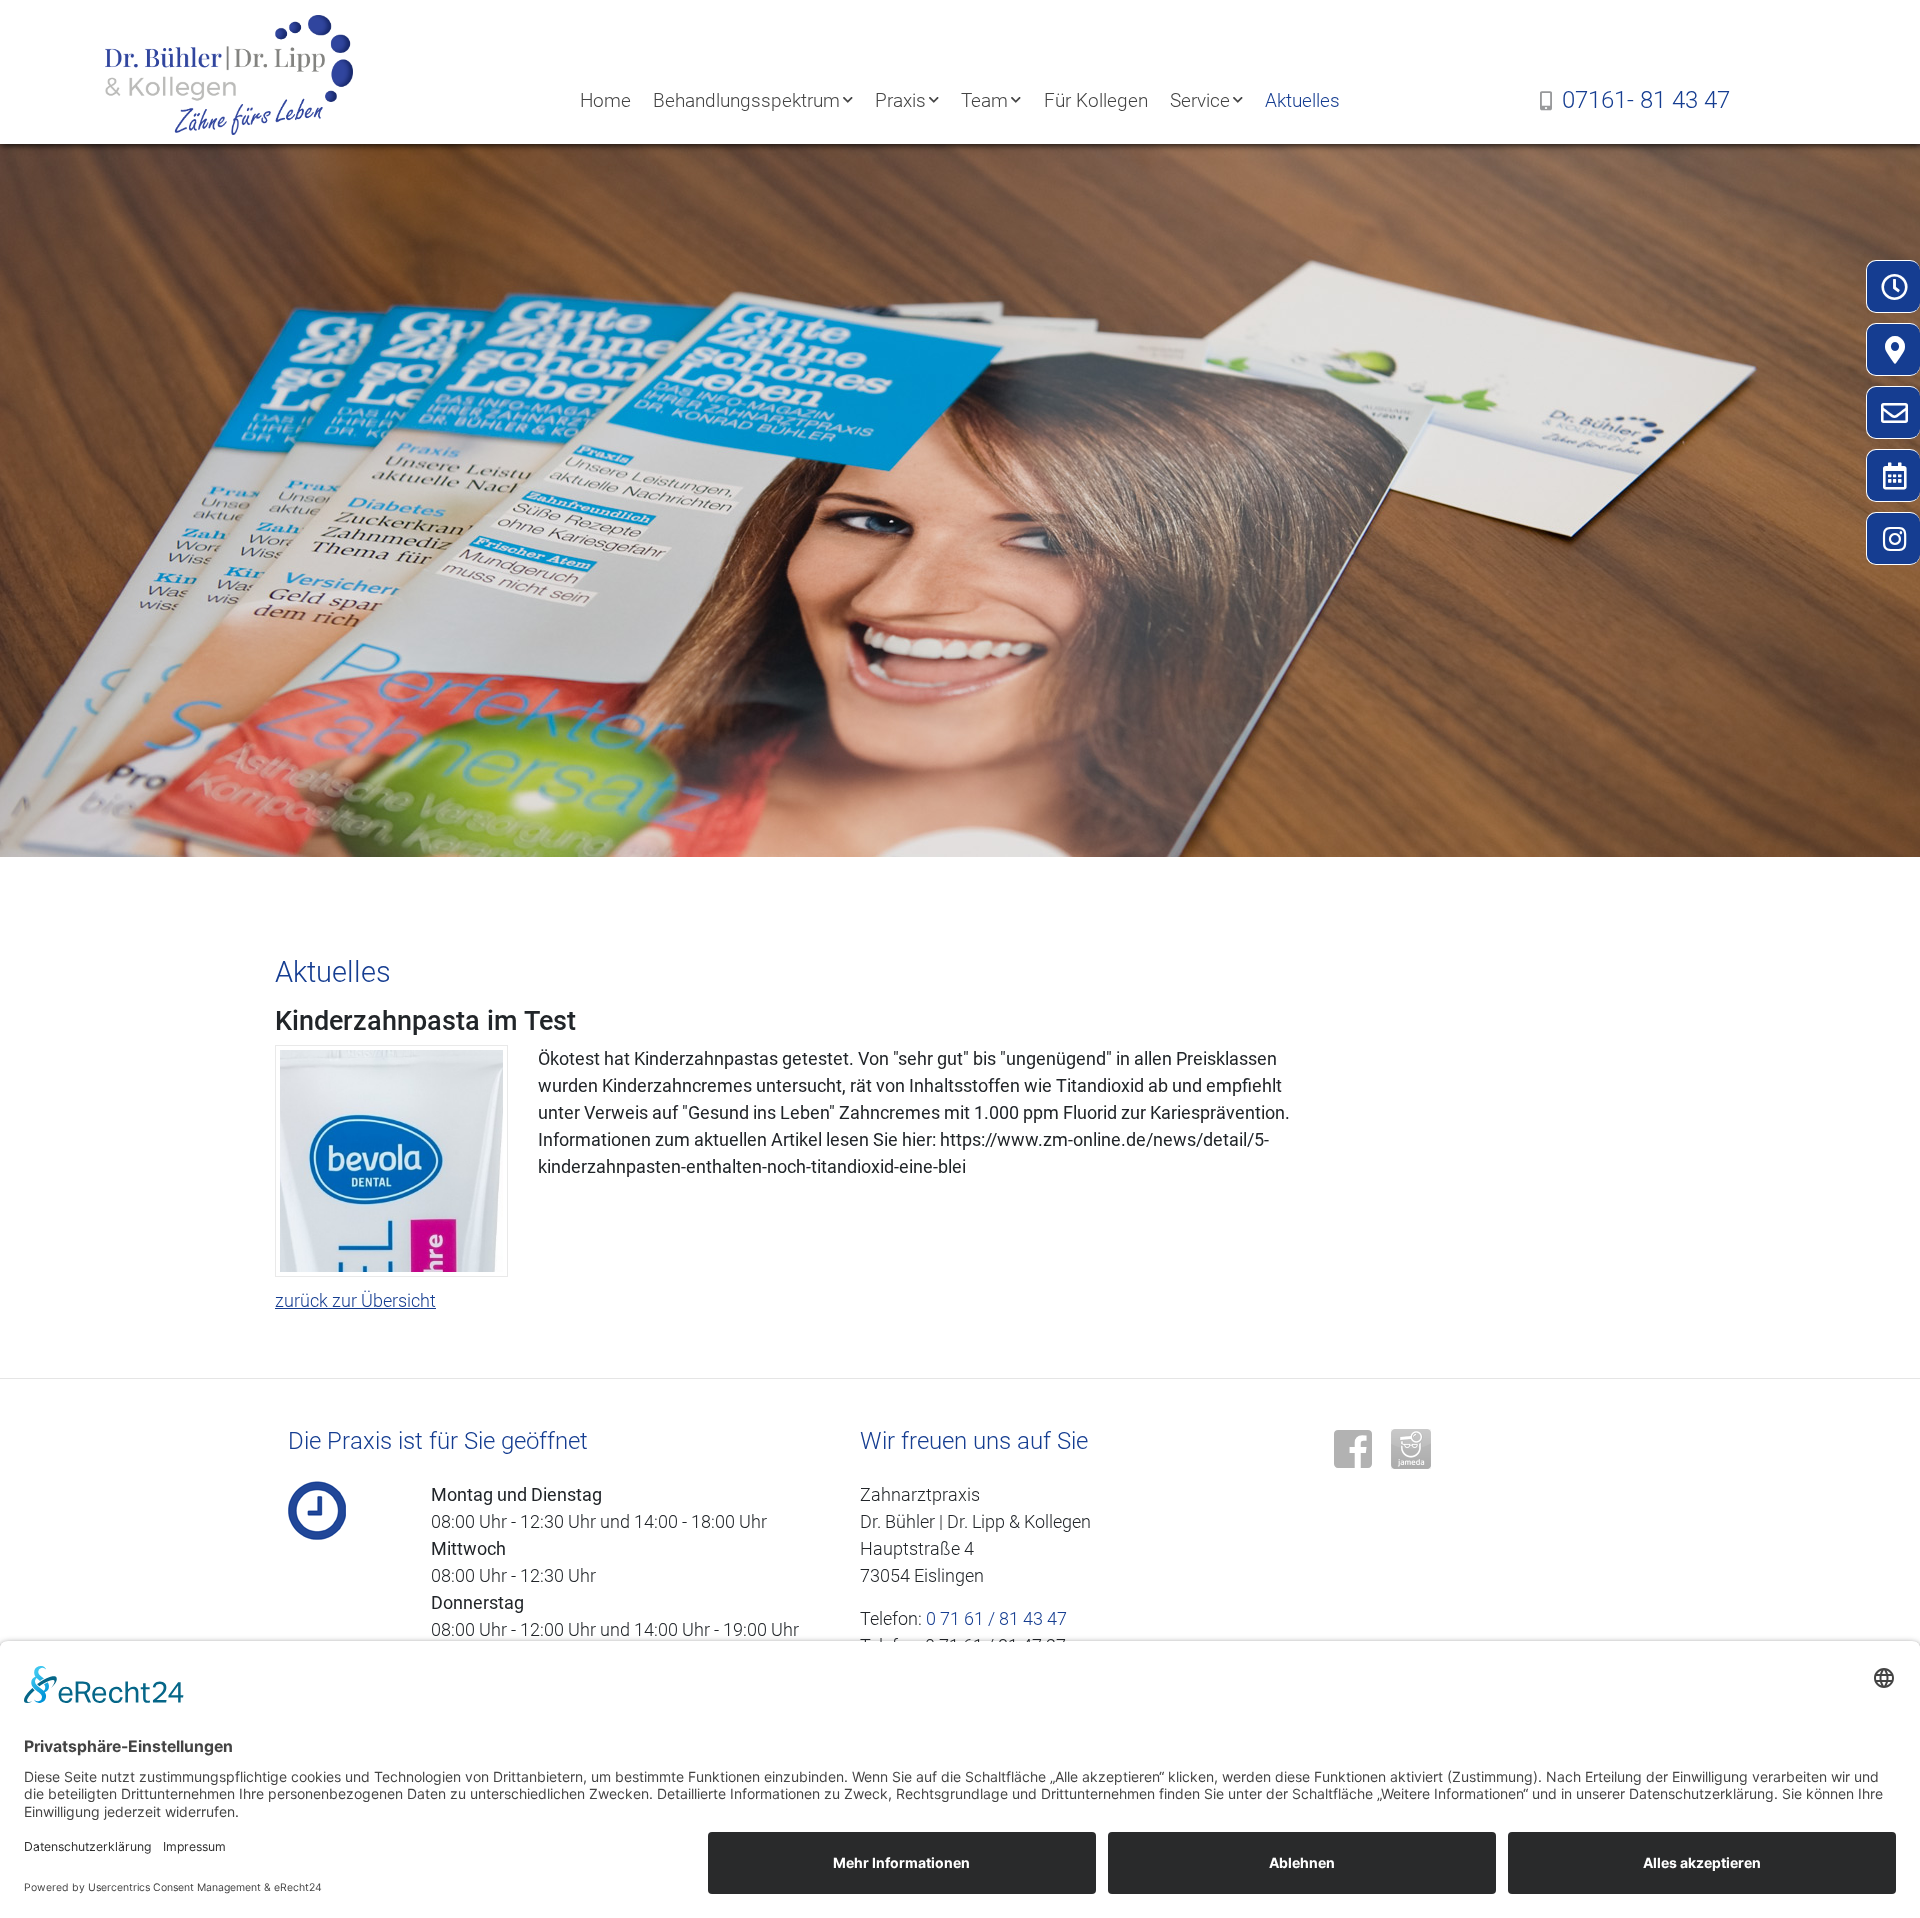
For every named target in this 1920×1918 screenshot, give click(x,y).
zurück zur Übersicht (355, 1300)
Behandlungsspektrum (746, 100)
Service (1200, 100)
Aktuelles (1302, 100)
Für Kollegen (1096, 100)
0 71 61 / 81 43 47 (996, 1618)
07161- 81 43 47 (1646, 100)
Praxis (900, 100)
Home (605, 100)
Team (984, 100)
